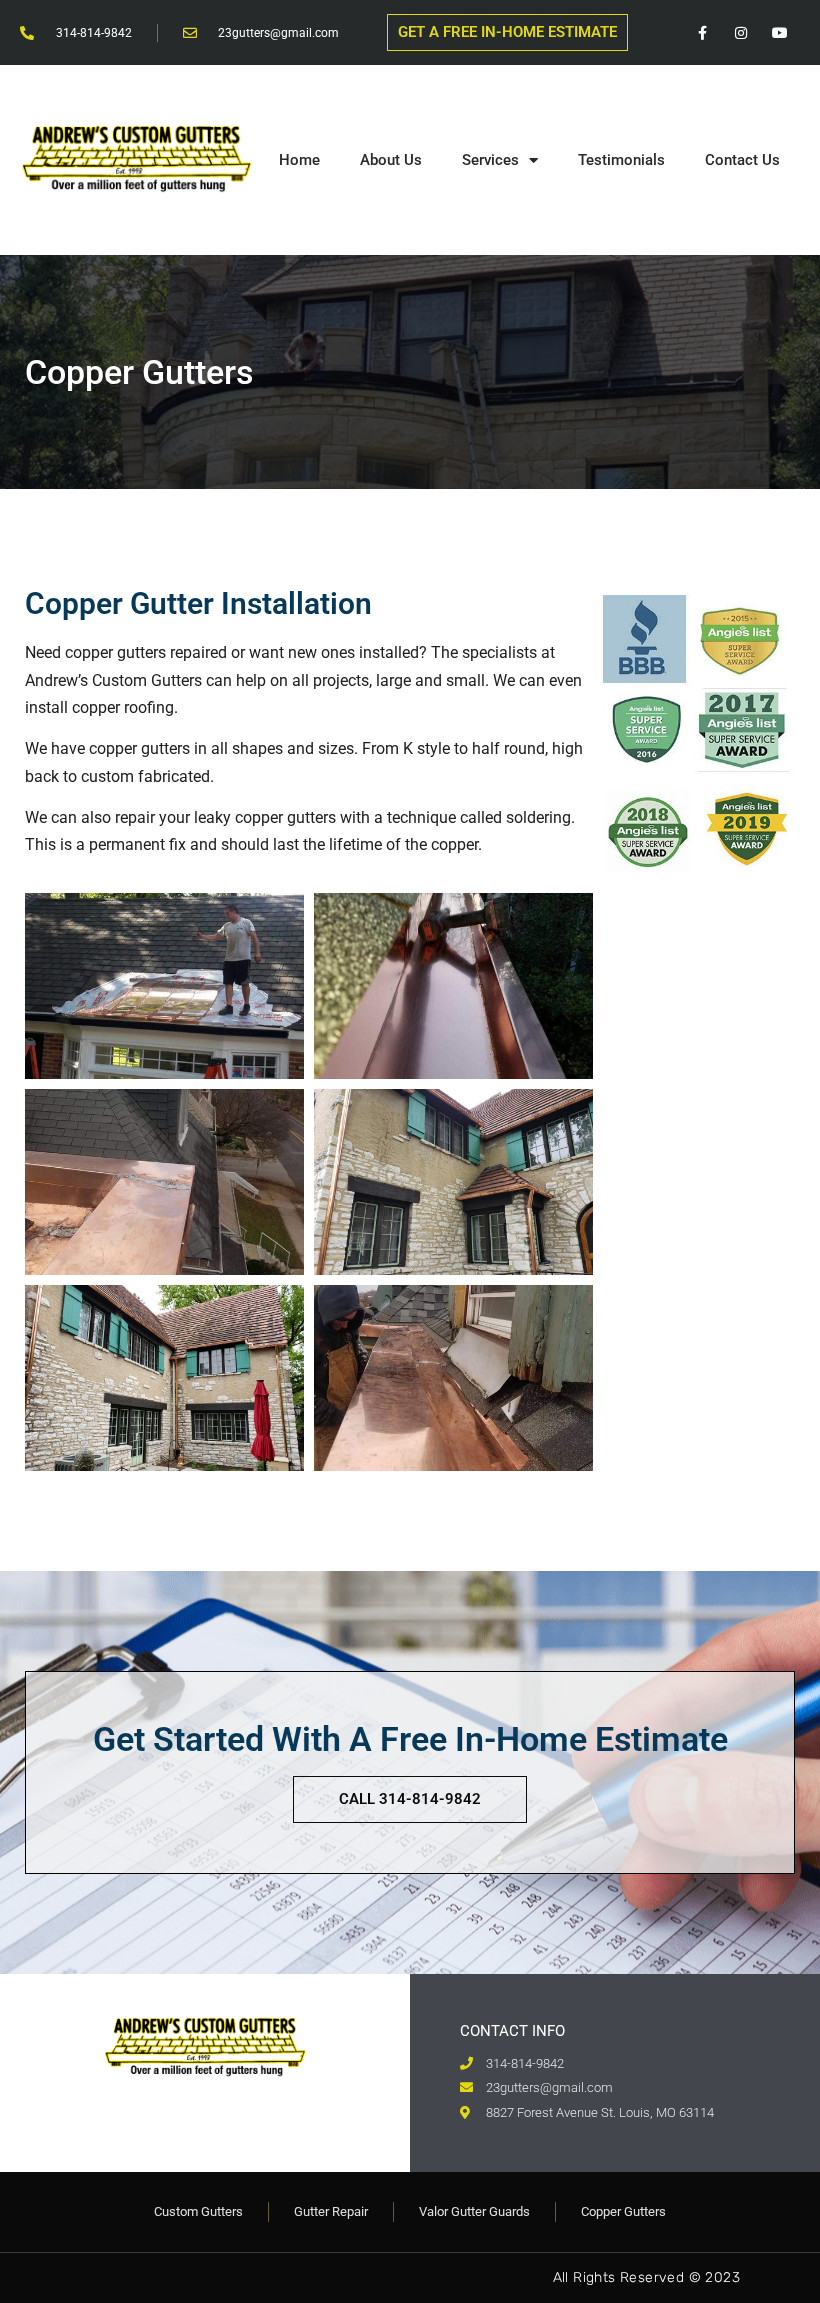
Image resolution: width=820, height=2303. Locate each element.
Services (490, 160)
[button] (507, 32)
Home (299, 160)
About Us (391, 160)
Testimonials (621, 160)
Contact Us (742, 160)
